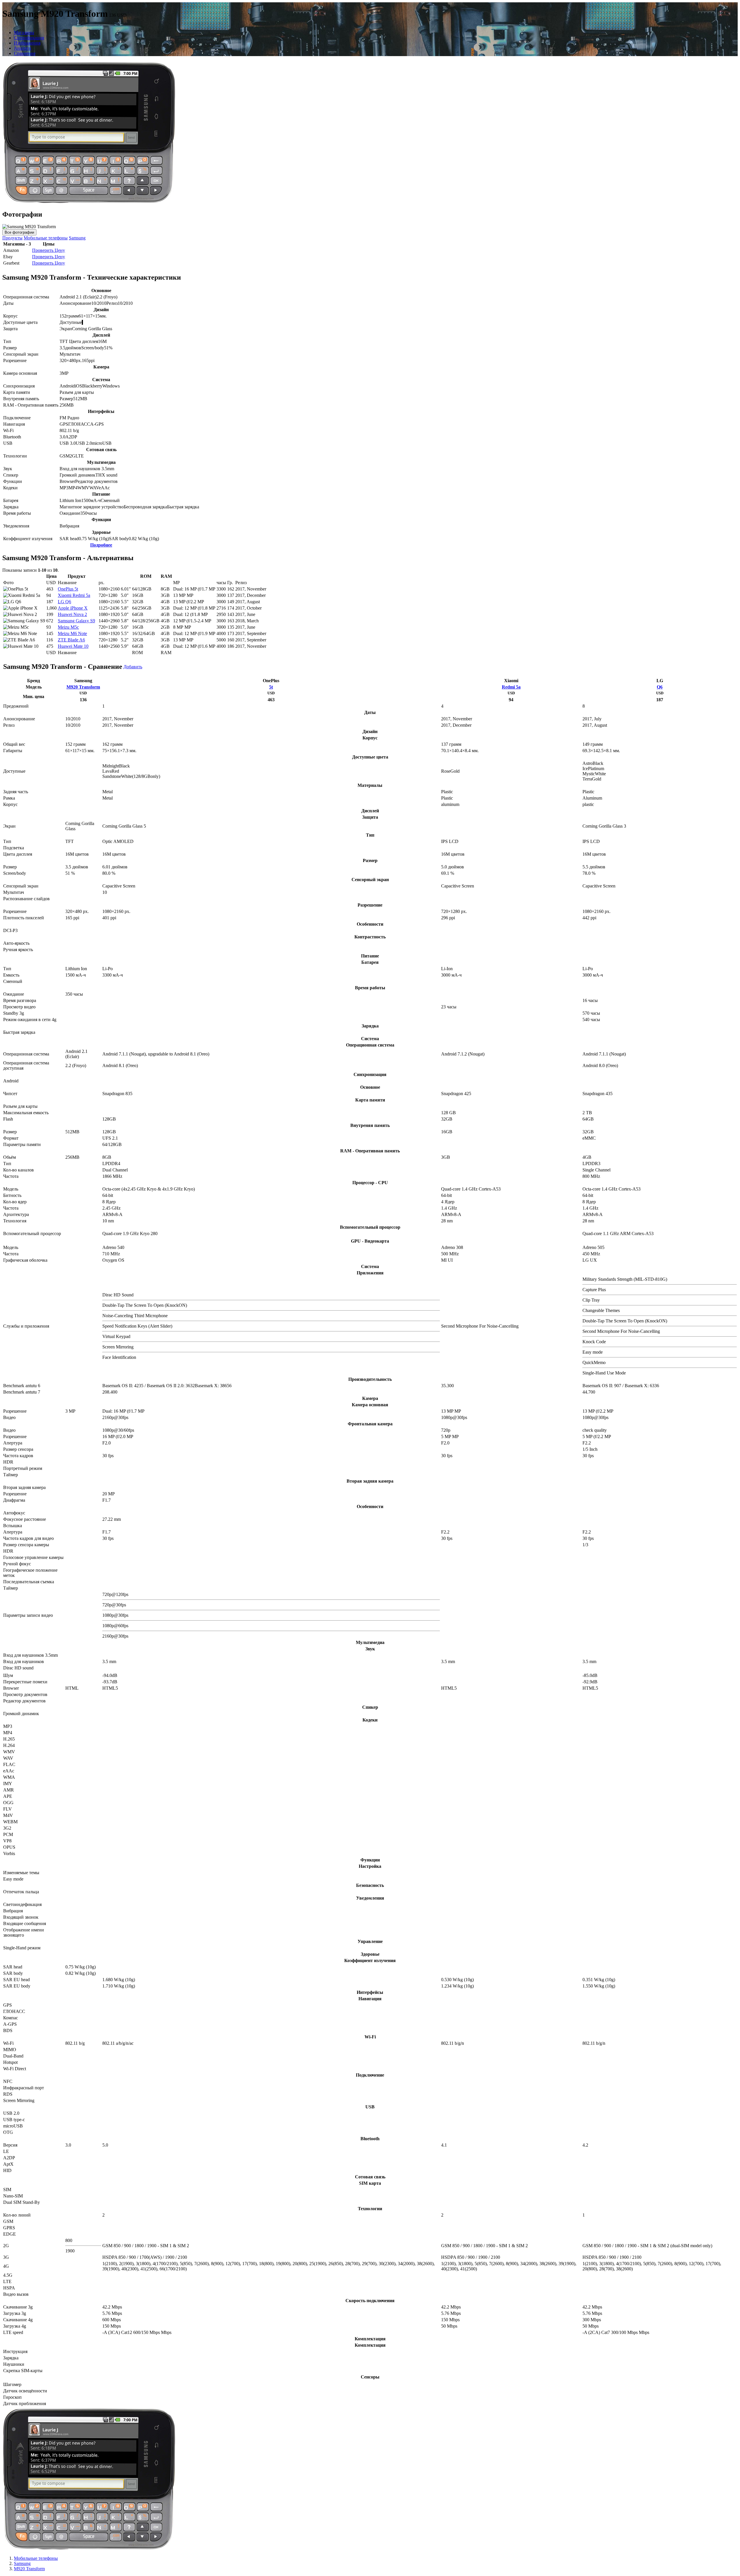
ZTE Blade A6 (71, 640)
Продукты (12, 238)
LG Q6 (64, 602)
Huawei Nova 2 (72, 614)
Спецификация (29, 38)
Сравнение (25, 53)
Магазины (24, 33)
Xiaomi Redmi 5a (74, 595)
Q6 (660, 687)
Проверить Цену (49, 250)
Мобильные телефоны (46, 238)
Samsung (77, 238)
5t (271, 687)
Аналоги (23, 48)
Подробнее (101, 545)
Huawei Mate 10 (73, 646)
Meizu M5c (68, 627)
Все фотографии (19, 232)
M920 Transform (83, 687)
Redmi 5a (511, 687)
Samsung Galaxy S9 (76, 621)
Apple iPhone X (73, 608)
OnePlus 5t (68, 589)
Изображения (27, 43)
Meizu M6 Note (72, 633)
